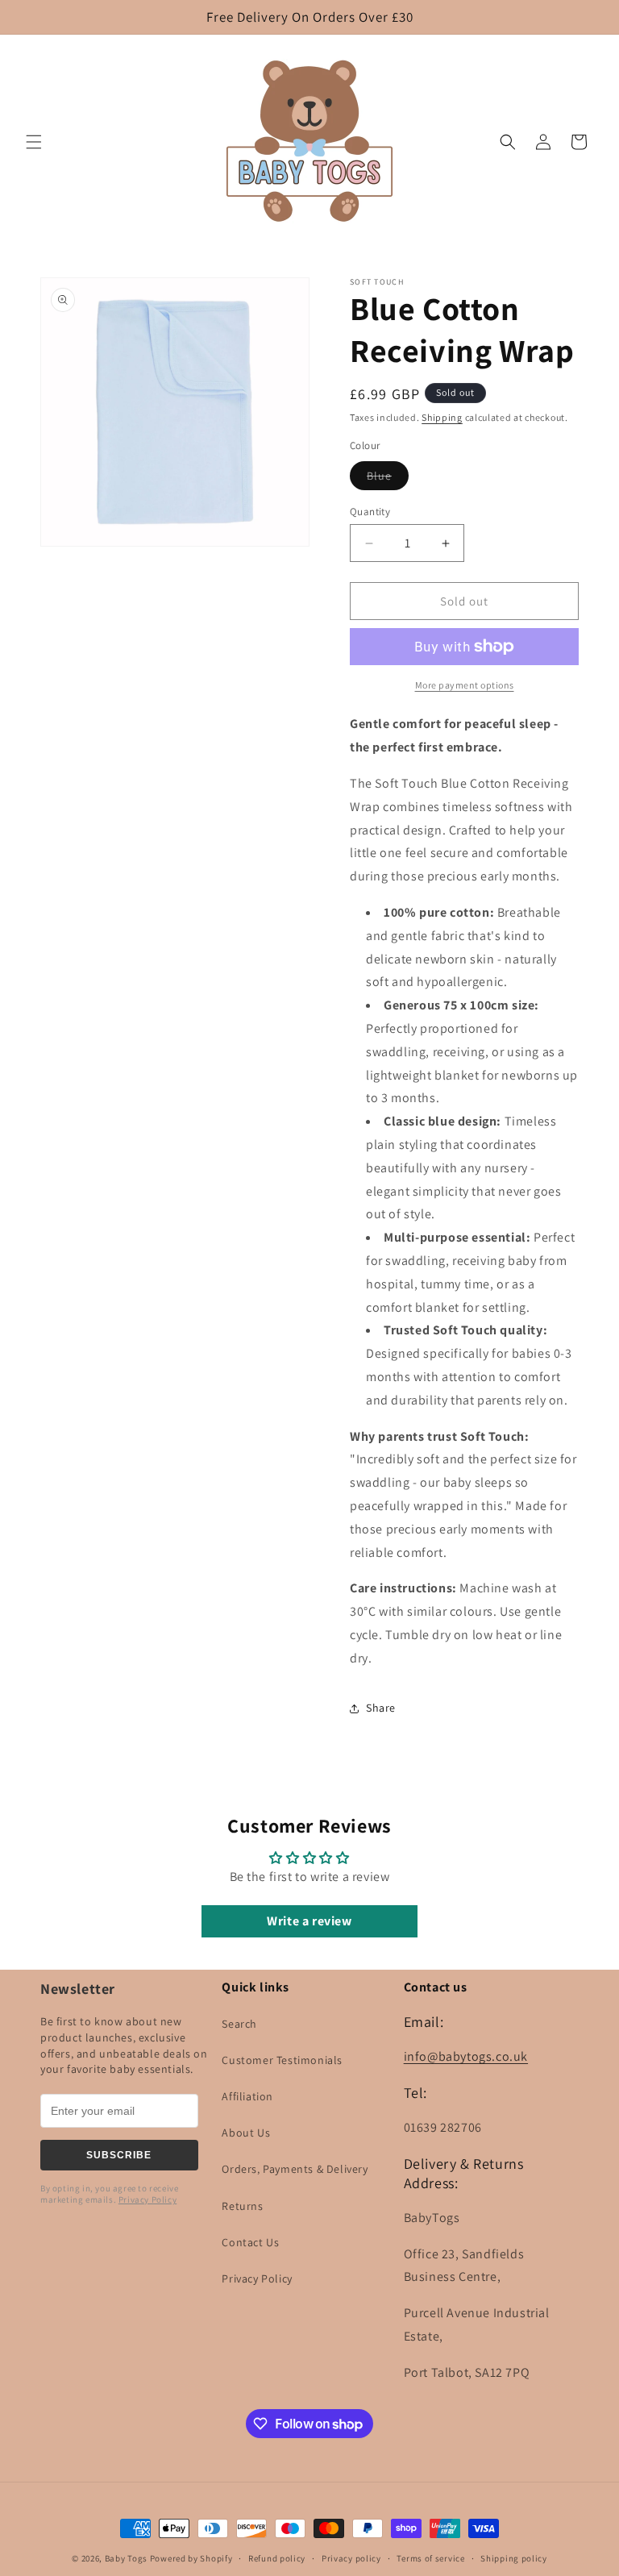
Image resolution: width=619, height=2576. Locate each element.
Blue (388, 479)
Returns (242, 2206)
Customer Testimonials (282, 2060)
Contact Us (250, 2242)
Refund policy (277, 2558)
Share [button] (381, 1708)
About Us (246, 2133)
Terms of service (430, 2558)
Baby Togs (126, 2558)
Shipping (442, 417)
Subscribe (119, 2155)
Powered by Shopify (191, 2558)
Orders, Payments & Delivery (295, 2169)
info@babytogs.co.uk (466, 2056)
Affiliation (247, 2096)
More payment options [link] (465, 685)
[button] (34, 142)
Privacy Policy (147, 2199)
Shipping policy (514, 2558)
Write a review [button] (309, 1921)
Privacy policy (351, 2558)
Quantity (370, 512)
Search (239, 2024)
